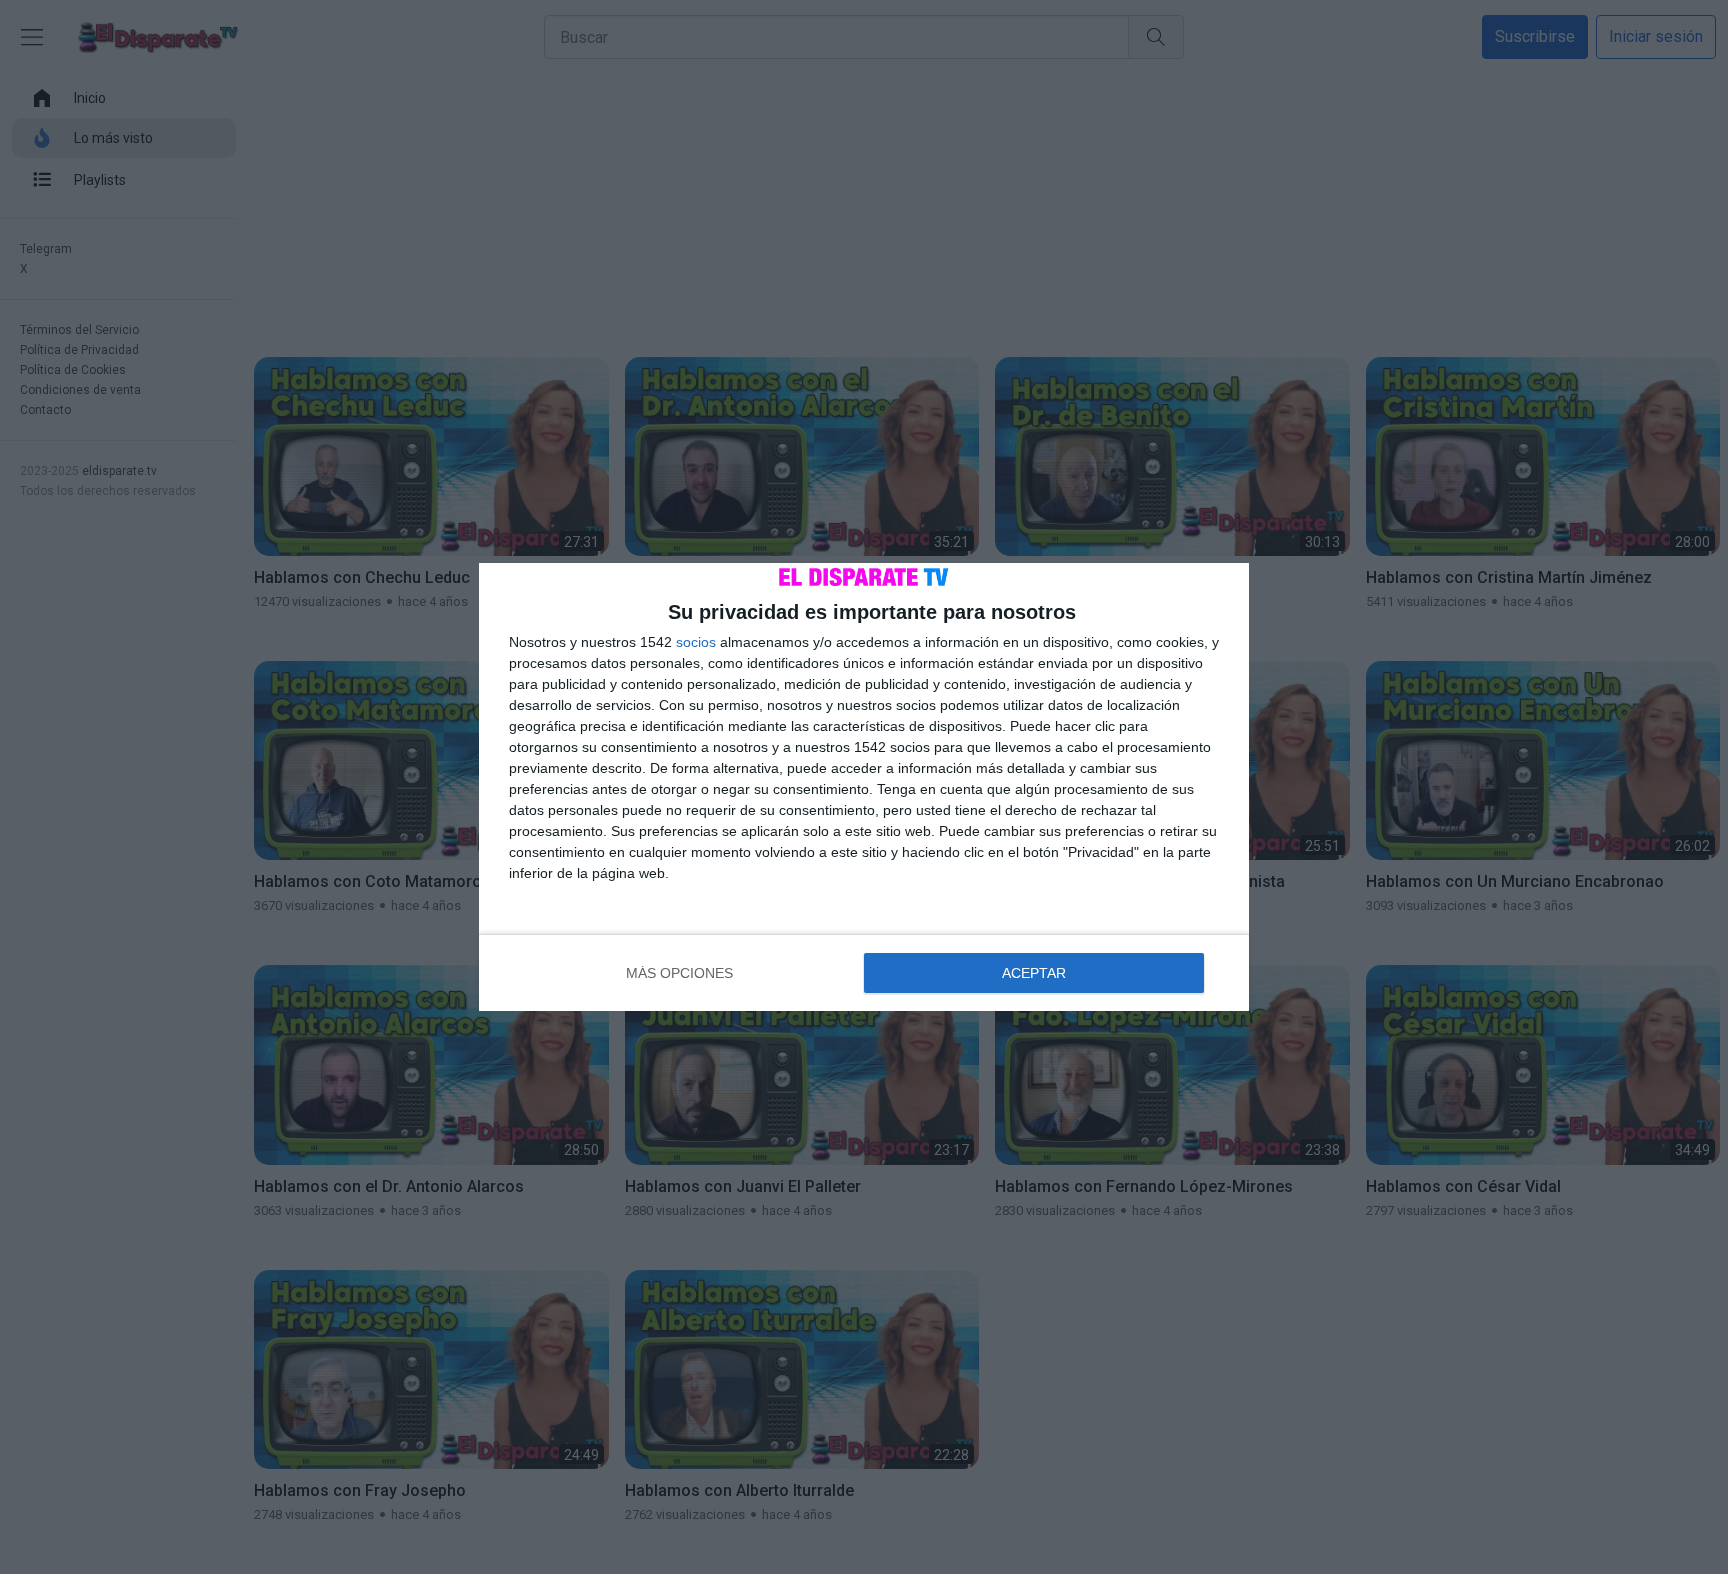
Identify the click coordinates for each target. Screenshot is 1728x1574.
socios (696, 642)
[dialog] (864, 787)
